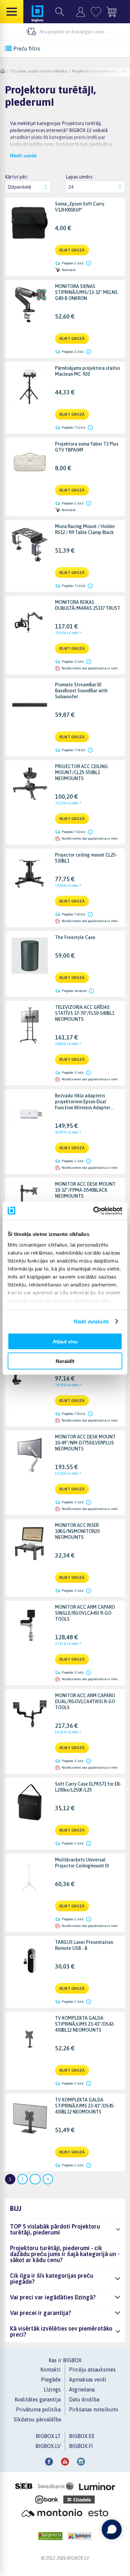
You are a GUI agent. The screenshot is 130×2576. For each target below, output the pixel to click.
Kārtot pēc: (17, 177)
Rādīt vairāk (23, 156)
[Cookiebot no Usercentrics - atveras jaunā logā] (93, 1211)
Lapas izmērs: (79, 177)
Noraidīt (65, 1361)
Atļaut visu (65, 1342)
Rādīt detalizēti (91, 1321)
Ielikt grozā (72, 250)
